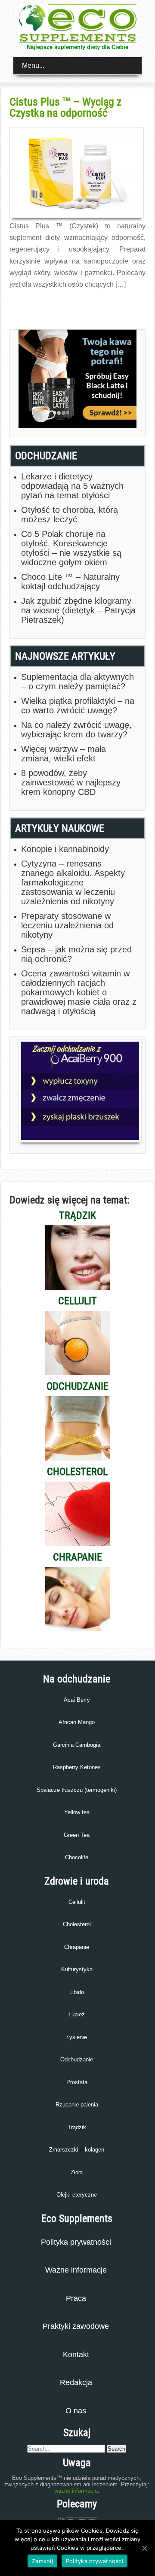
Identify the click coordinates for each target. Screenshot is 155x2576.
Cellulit (77, 1902)
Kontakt (76, 2355)
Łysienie (77, 2037)
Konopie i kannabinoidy (65, 849)
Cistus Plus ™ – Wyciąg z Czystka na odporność (65, 107)
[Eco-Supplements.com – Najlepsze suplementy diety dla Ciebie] (77, 41)
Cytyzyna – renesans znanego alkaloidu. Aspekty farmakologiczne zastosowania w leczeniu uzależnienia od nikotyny (73, 882)
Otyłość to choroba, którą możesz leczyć (70, 515)
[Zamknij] (144, 2548)
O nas (76, 2411)
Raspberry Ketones (77, 1767)
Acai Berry (77, 1700)
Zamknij (42, 2561)
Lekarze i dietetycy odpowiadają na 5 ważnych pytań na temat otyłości (72, 486)
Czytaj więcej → (28, 303)
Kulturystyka (77, 1969)
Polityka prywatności (76, 2242)
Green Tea (77, 1835)
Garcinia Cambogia (77, 1745)
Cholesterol (77, 1924)
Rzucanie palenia (77, 2105)
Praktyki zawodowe (76, 2326)
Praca (76, 2298)
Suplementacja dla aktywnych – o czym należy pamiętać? (77, 682)
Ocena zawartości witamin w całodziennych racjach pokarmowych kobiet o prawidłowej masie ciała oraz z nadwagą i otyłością (79, 992)
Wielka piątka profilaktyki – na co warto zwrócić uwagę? (78, 706)
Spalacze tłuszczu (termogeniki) (77, 1790)
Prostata (77, 2082)
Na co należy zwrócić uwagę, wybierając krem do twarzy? (76, 730)
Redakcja (76, 2382)
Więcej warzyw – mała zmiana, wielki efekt (64, 754)
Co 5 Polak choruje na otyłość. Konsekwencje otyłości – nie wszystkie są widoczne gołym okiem (71, 548)
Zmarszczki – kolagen (77, 2150)
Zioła (77, 2172)
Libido (77, 1992)
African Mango (77, 1722)
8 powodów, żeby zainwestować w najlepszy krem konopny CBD (71, 782)
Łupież (77, 2014)
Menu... (33, 65)
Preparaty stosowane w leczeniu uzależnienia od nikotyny (67, 925)
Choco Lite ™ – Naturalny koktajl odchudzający (70, 582)
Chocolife (77, 1857)
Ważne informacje (76, 2270)
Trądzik (77, 2127)
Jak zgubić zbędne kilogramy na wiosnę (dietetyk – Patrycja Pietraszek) (78, 610)
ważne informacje (76, 2491)
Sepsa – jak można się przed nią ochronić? (76, 954)
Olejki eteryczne (77, 2195)
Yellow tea (77, 1812)
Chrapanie (77, 1947)
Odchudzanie (77, 2059)
